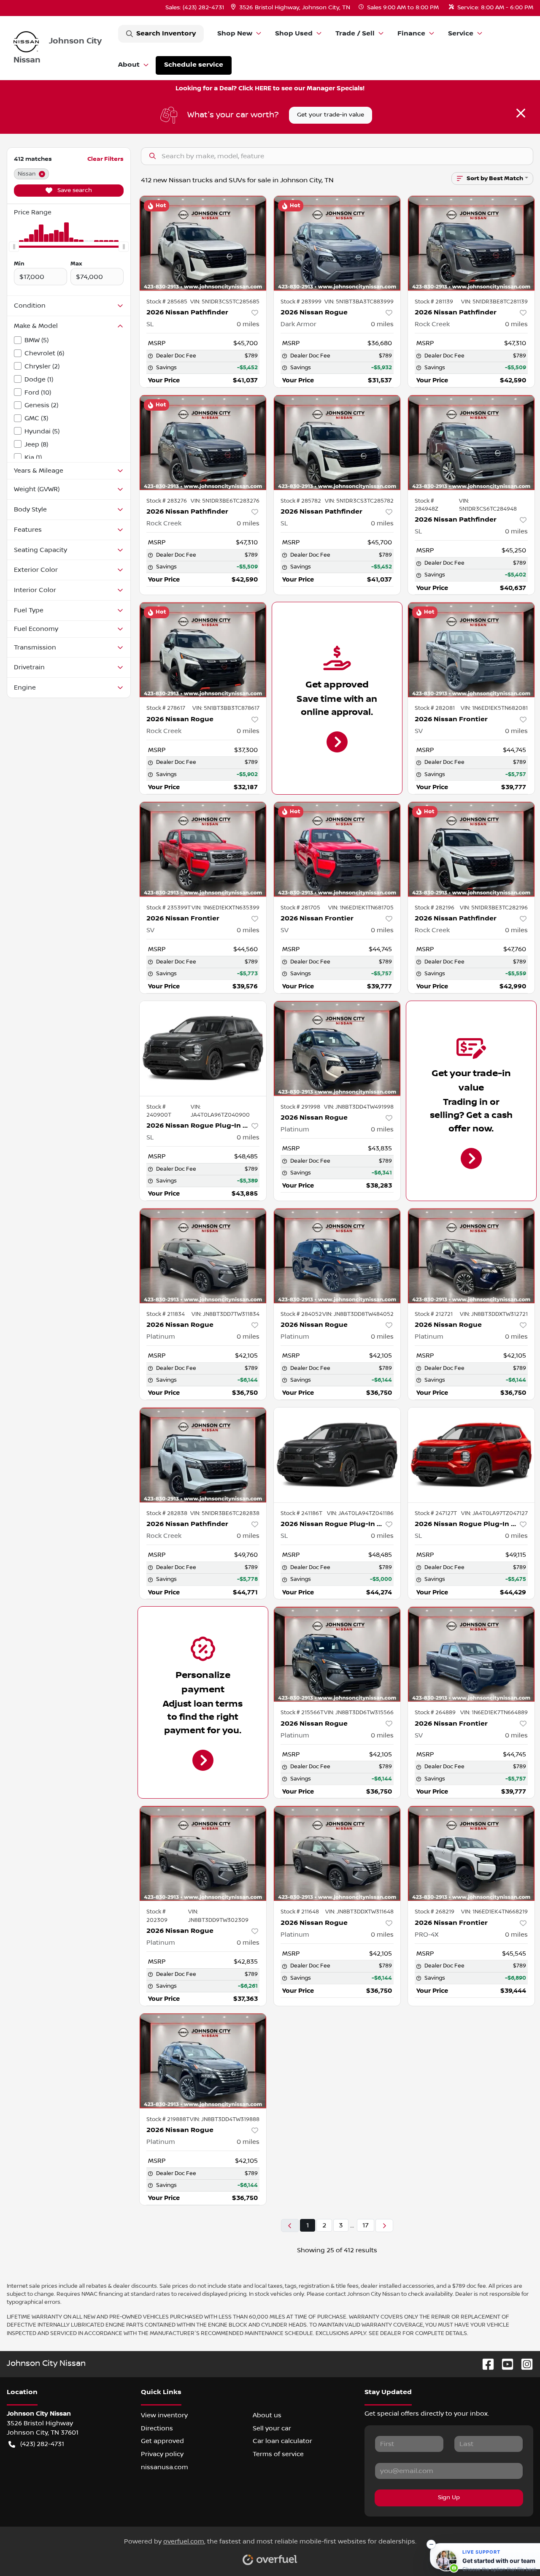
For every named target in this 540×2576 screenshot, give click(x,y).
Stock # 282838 (167, 1513)
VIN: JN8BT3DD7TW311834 (225, 1314)
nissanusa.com (165, 2467)
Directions (157, 2428)
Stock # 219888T (168, 2119)
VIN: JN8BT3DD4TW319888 (225, 2119)
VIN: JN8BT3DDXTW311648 (359, 1912)
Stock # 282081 (435, 708)
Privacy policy (162, 2454)
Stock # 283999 (301, 302)
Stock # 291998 (300, 1107)
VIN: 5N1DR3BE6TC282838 (225, 1513)
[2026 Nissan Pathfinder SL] (203, 243)
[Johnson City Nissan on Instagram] (524, 2364)
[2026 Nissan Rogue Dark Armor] (337, 243)
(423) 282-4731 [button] (42, 2444)
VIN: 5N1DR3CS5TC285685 (225, 302)
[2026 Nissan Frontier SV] (471, 650)
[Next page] (384, 2226)
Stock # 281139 (434, 302)
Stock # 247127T (436, 1513)
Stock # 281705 (300, 908)
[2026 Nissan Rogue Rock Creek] (203, 650)
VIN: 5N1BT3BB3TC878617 (226, 708)
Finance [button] (411, 34)
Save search (74, 190)
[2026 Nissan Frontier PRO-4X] (471, 1853)
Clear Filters (105, 159)
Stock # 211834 (166, 1314)
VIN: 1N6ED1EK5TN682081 (494, 708)
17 (366, 2225)
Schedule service (194, 65)
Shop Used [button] (294, 34)
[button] (291, 8)
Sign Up (449, 2498)
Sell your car (272, 2428)
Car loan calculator (282, 2441)
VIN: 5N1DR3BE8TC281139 (494, 302)
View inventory (164, 2415)
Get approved (162, 2441)
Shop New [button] (235, 34)
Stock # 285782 (301, 501)
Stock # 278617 (166, 708)
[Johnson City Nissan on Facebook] (485, 2364)
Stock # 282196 (435, 908)
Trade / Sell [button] (355, 34)
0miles (248, 324)
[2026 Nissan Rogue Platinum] (337, 1049)
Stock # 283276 (167, 501)
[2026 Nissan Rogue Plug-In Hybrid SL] (203, 1049)
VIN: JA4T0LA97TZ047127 (494, 1513)
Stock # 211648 (300, 1912)
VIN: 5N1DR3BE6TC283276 (225, 501)
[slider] (14, 247)
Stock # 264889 (435, 1713)
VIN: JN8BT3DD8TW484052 (358, 1314)
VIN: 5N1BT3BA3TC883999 (359, 302)
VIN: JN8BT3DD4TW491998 (359, 1107)
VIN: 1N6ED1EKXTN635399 (225, 908)
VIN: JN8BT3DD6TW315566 (359, 1713)
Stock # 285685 (167, 302)
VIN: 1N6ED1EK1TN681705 (361, 908)
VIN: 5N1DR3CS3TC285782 (359, 501)
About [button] (129, 65)
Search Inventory (166, 34)
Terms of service (278, 2454)
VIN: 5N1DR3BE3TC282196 (494, 908)
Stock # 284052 (301, 1314)
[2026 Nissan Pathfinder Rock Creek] (471, 243)
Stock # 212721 (434, 1314)
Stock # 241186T (301, 1513)
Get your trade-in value (331, 115)
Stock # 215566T (302, 1713)
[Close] (521, 113)
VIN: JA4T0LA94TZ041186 (360, 1513)
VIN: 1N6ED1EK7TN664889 (494, 1713)
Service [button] (461, 34)
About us (267, 2415)
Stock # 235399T (169, 908)
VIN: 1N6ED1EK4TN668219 (494, 1912)
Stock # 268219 (435, 1912)
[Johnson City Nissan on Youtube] (504, 2364)
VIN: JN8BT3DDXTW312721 (494, 1314)
